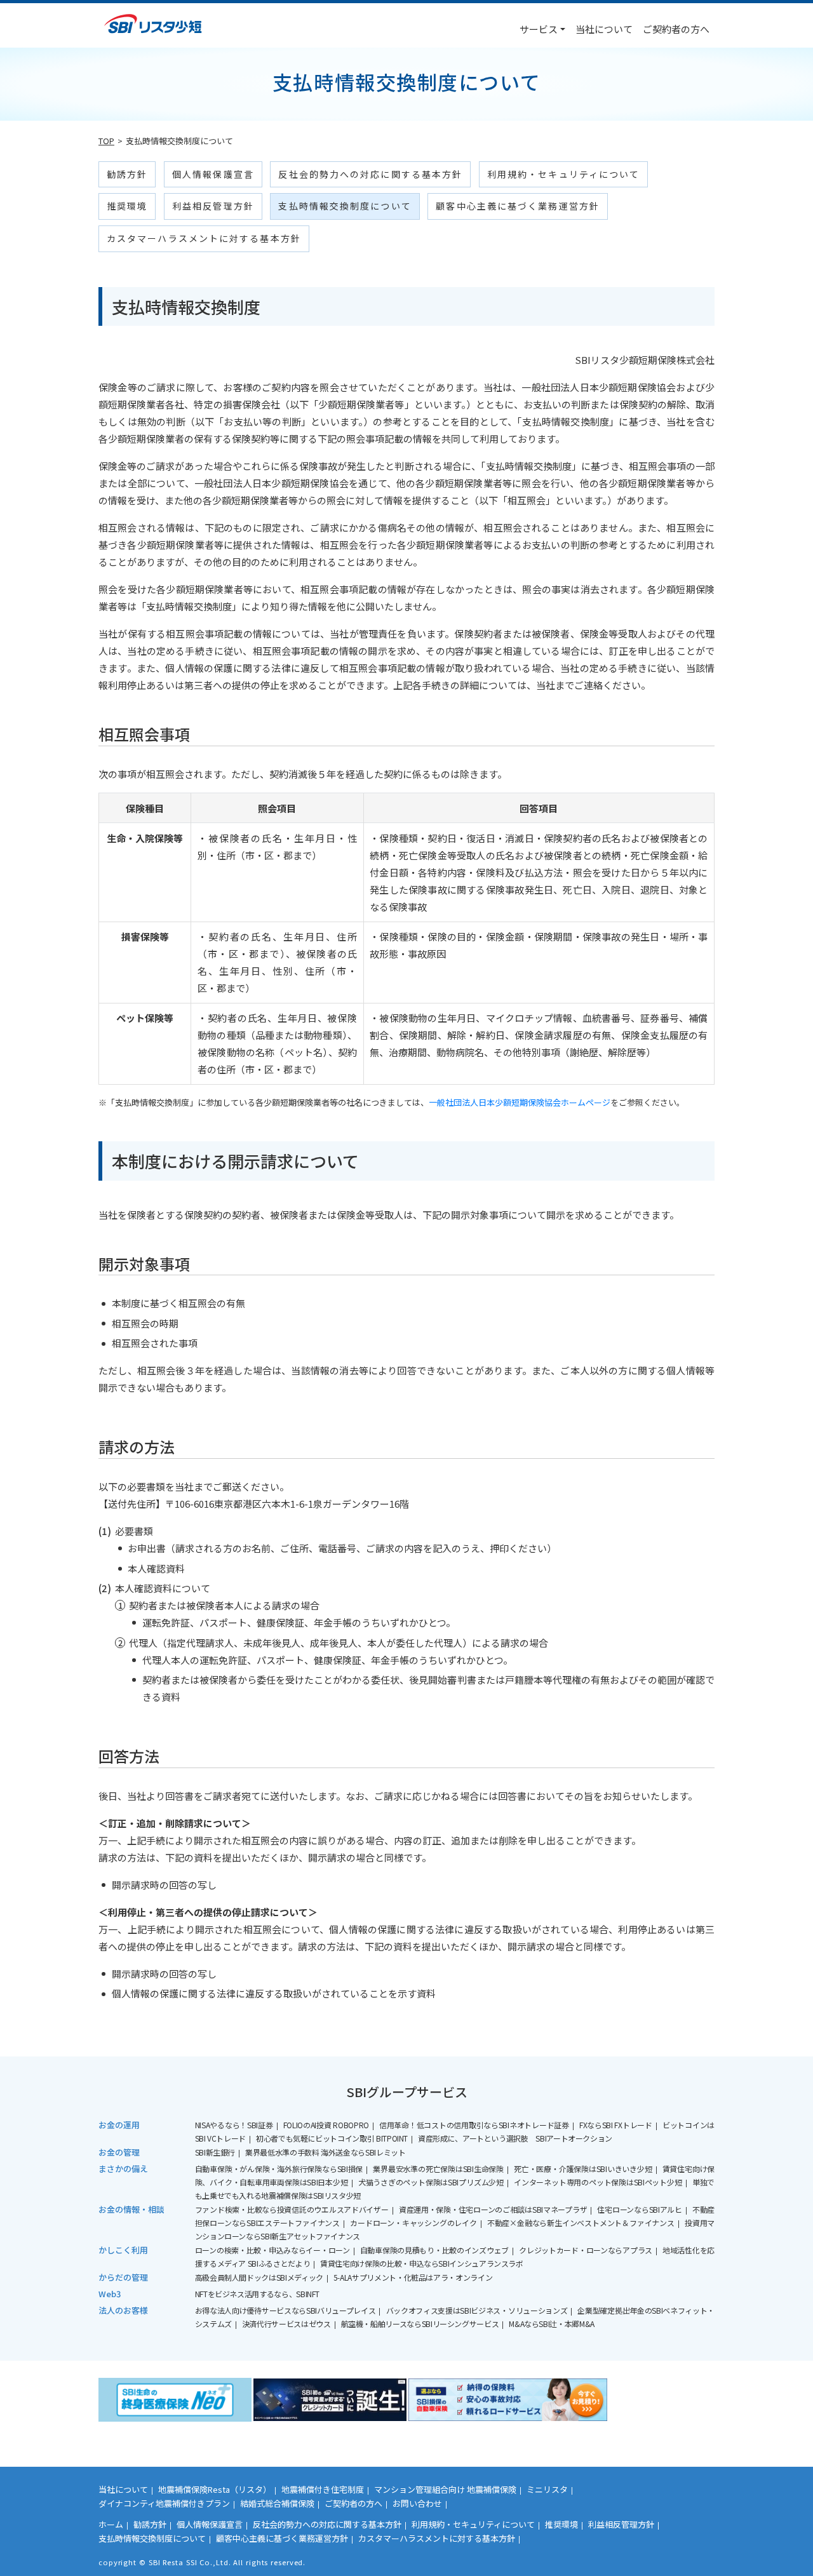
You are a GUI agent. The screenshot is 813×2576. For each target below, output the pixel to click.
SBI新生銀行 (215, 2152)
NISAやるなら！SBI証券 (234, 2125)
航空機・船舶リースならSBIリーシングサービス (420, 2324)
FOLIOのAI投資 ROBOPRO (326, 2125)
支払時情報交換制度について (345, 206)
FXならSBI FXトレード (616, 2125)
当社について (604, 29)
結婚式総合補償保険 (277, 2503)
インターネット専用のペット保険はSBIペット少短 (598, 2182)
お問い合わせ (417, 2503)
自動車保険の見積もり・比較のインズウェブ (434, 2250)
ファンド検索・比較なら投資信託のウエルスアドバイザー (292, 2209)
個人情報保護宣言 (213, 174)
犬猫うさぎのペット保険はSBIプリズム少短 (431, 2182)
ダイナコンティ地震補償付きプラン (164, 2503)
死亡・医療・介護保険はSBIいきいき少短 (583, 2169)
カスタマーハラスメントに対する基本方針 (204, 238)
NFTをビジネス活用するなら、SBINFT (257, 2294)
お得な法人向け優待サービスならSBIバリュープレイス (286, 2310)
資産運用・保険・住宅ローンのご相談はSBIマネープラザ (493, 2209)
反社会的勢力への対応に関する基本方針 (370, 174)
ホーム (111, 2524)
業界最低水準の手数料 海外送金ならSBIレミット (325, 2152)
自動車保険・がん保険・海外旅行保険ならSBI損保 (279, 2169)
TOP (106, 141)
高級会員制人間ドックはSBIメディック (259, 2277)
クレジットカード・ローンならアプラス (586, 2250)
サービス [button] (539, 29)
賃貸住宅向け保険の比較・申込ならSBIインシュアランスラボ (422, 2263)
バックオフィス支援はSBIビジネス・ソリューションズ (477, 2310)
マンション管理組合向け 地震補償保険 (445, 2489)
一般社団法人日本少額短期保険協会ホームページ (520, 1102)
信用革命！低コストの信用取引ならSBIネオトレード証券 (474, 2125)
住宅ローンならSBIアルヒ (639, 2209)
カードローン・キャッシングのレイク (413, 2223)
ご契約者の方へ (676, 29)
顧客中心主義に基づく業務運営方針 (518, 206)
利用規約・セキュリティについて (564, 174)
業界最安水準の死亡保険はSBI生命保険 (438, 2169)
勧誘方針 (127, 174)
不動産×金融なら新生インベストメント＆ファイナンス (581, 2223)
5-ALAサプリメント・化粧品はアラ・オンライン (413, 2277)
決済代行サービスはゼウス (286, 2324)
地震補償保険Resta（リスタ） (215, 2489)
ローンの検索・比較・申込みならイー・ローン (272, 2250)
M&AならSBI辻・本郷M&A (552, 2324)
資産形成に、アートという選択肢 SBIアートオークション (515, 2138)
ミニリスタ (547, 2489)
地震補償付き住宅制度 (323, 2489)
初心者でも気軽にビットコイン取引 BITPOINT (332, 2138)
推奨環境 (127, 206)
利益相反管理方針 (213, 206)
